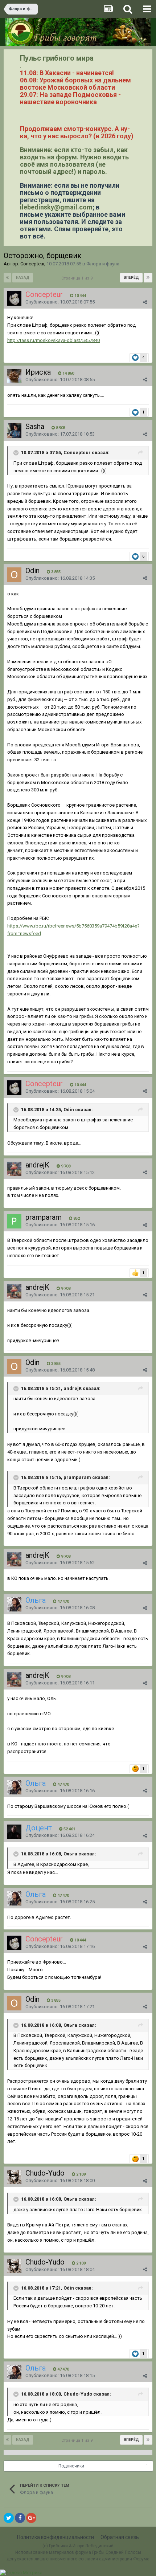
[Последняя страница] (148, 278)
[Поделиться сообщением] (145, 302)
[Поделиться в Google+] (31, 2518)
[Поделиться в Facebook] (20, 2518)
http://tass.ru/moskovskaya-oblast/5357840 (54, 340)
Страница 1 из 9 (78, 278)
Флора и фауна (103, 264)
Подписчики (71, 2466)
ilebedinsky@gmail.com (56, 207)
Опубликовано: (60, 302)
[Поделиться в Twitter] (9, 2518)
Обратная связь (120, 2537)
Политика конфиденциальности (56, 2537)
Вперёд (131, 278)
